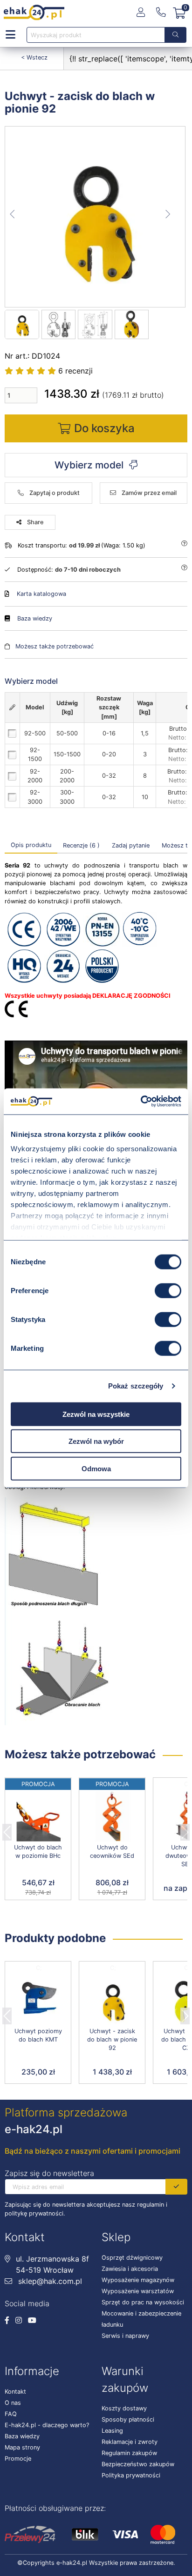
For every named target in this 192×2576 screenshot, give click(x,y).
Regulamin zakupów (129, 2453)
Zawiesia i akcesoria (130, 2269)
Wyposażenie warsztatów (138, 2291)
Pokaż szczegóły (136, 1386)
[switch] (168, 1290)
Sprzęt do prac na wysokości (143, 2302)
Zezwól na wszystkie (96, 1414)
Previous (7, 1829)
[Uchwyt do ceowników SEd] (112, 1817)
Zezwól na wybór (96, 1441)
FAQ (11, 2414)
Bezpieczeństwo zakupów (138, 2464)
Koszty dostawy (124, 2408)
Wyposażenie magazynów (138, 2280)
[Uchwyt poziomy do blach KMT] (38, 2000)
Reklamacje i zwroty (130, 2442)
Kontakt (15, 2392)
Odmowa (96, 1468)
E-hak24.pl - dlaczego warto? (47, 2425)
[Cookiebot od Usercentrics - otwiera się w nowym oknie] (141, 1101)
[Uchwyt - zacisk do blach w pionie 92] (96, 217)
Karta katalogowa (41, 594)
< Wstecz (34, 57)
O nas (13, 2403)
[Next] (185, 1829)
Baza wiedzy (35, 618)
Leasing (112, 2431)
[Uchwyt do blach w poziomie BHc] (38, 1817)
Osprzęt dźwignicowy (132, 2258)
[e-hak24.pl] (34, 13)
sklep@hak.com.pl (49, 2281)
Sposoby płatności (128, 2419)
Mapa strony (22, 2447)
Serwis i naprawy (125, 2336)
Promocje (18, 2459)
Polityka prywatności (131, 2475)
